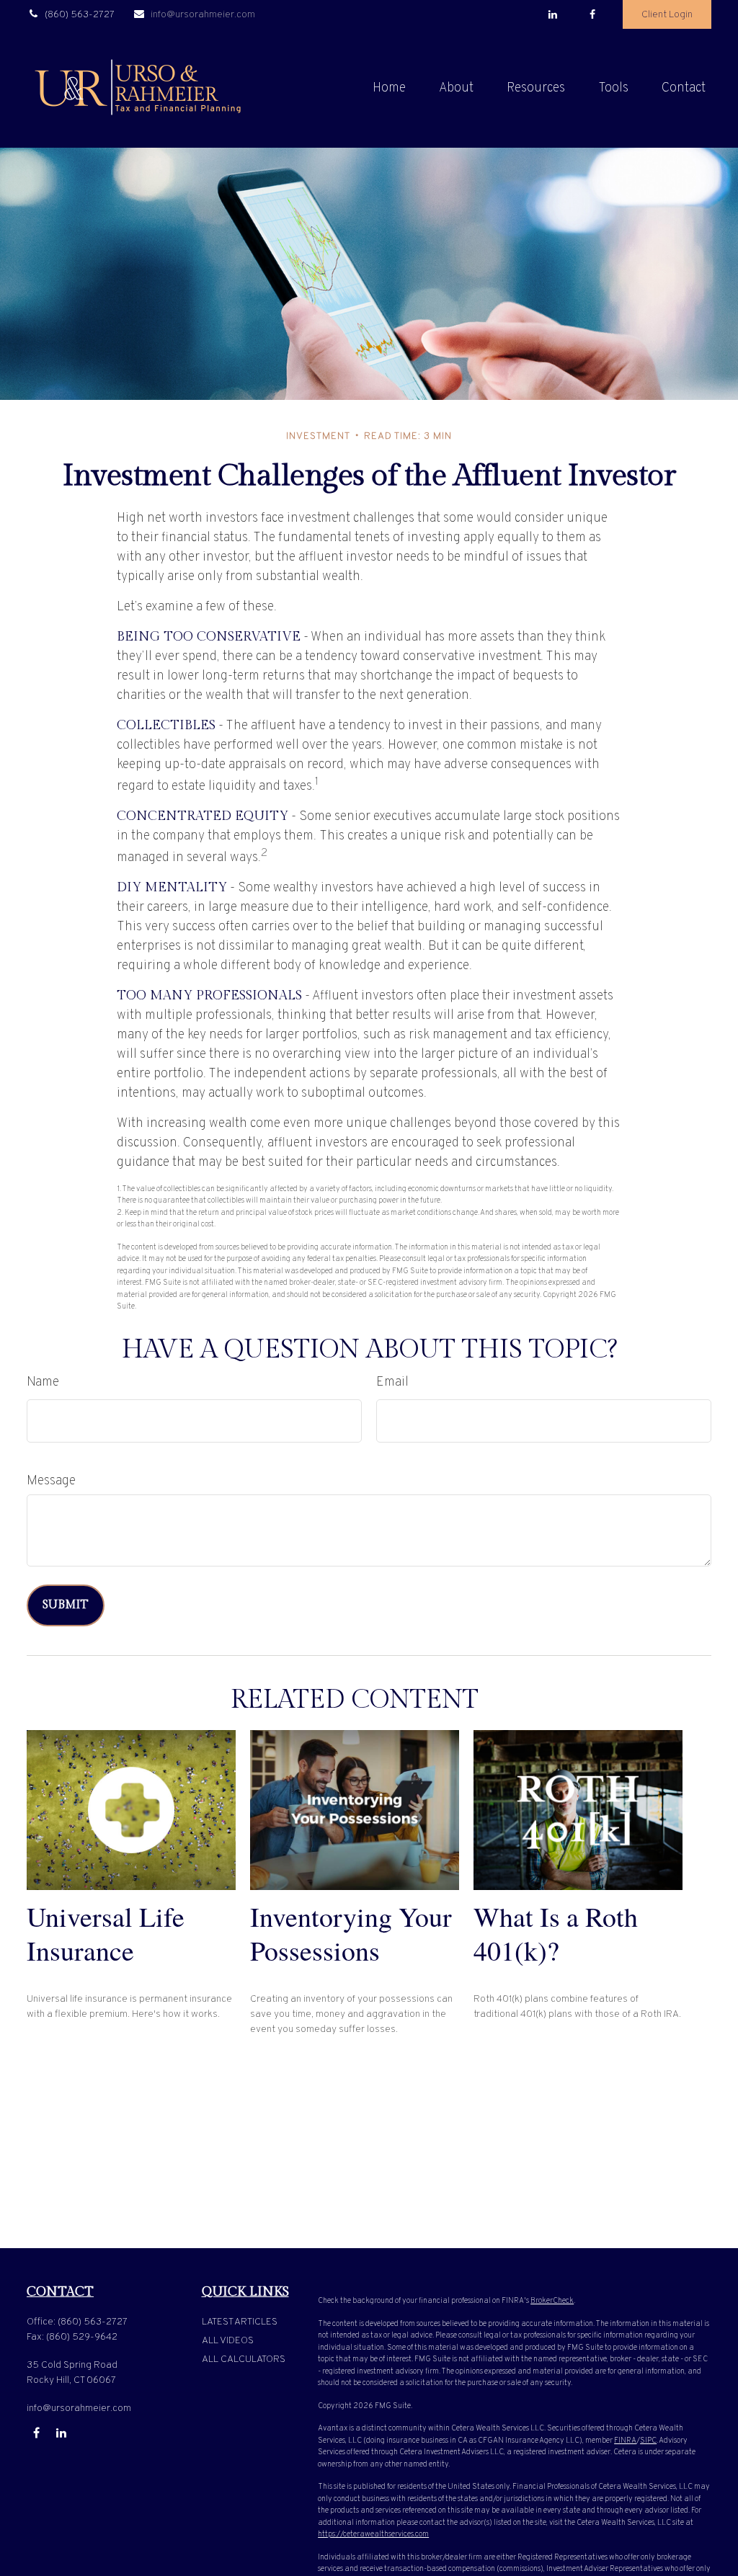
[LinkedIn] (552, 14)
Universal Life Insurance (106, 1933)
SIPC (648, 2441)
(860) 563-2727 (80, 15)
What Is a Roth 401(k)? (556, 1933)
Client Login (667, 15)
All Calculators (244, 2359)
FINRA (625, 2441)
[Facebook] (592, 14)
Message (51, 1481)
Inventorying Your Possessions (351, 1933)
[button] (389, 88)
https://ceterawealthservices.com (373, 2534)
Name (43, 1382)
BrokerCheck (552, 2301)
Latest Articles (240, 2322)
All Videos (228, 2341)
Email (392, 1382)
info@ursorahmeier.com (203, 15)
